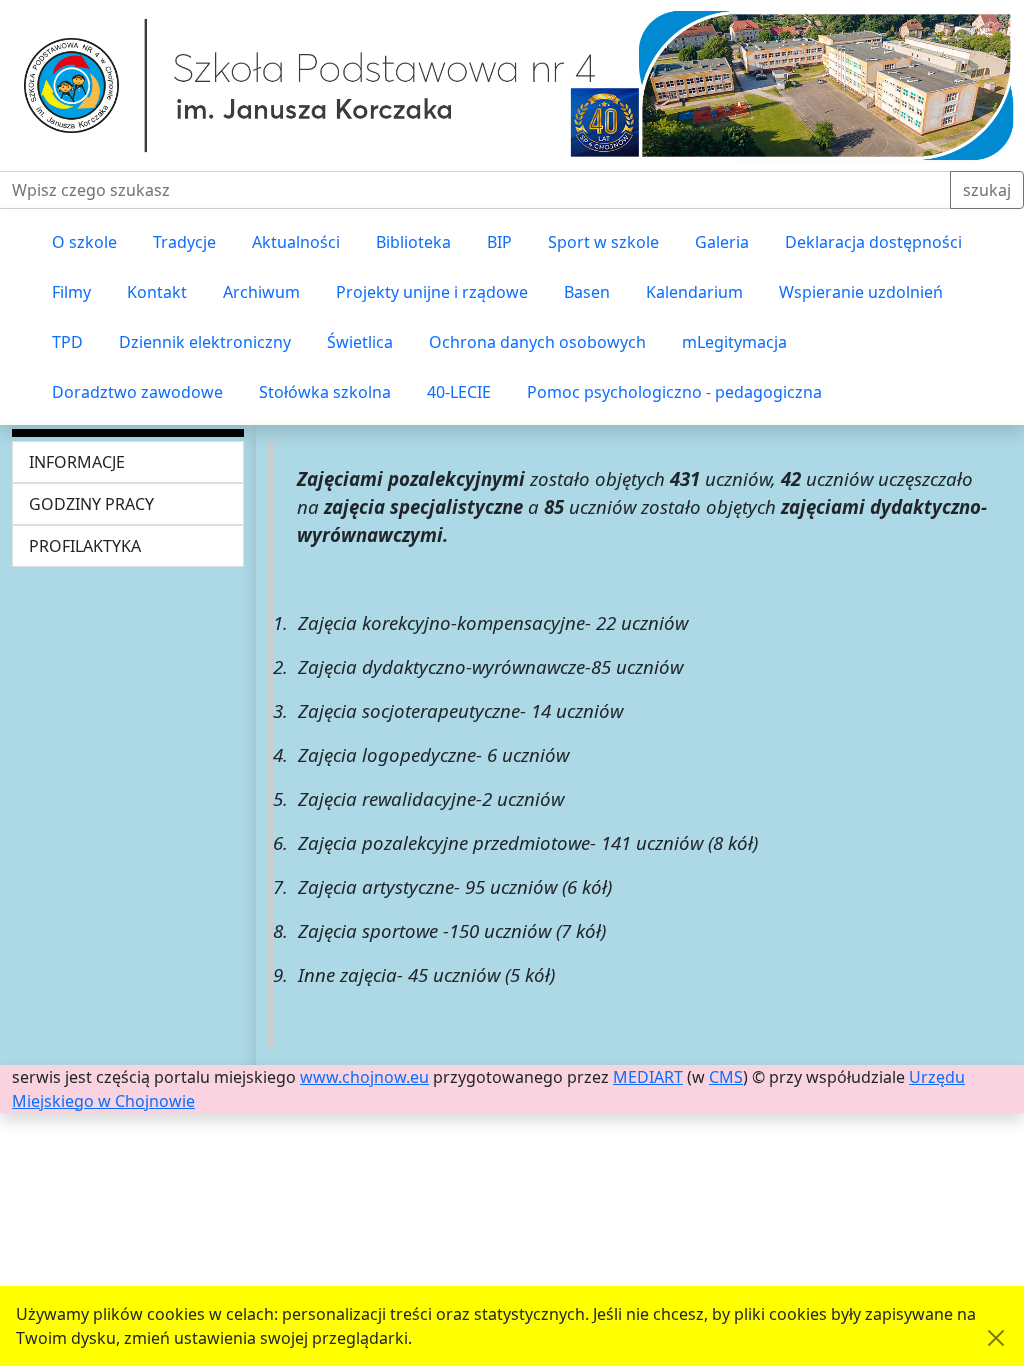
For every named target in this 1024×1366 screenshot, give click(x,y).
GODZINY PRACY (91, 504)
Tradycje (184, 242)
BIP (499, 242)
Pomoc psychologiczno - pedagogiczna (674, 392)
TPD (67, 342)
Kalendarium (694, 292)
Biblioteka (413, 242)
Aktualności (296, 242)
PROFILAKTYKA (85, 546)
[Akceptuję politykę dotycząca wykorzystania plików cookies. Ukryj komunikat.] (996, 1338)
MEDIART (648, 1077)
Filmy (71, 292)
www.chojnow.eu (364, 1077)
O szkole (84, 242)
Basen (587, 292)
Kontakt (157, 292)
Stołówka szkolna (325, 392)
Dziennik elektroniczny (205, 342)
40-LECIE (459, 392)
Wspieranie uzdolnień (861, 292)
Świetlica (360, 342)
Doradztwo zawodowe (137, 392)
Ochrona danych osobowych (537, 342)
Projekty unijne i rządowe (432, 292)
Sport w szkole (603, 242)
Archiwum (261, 292)
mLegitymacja (734, 342)
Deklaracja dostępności (873, 242)
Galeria (722, 242)
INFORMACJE (77, 462)
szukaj (987, 190)
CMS (726, 1077)
